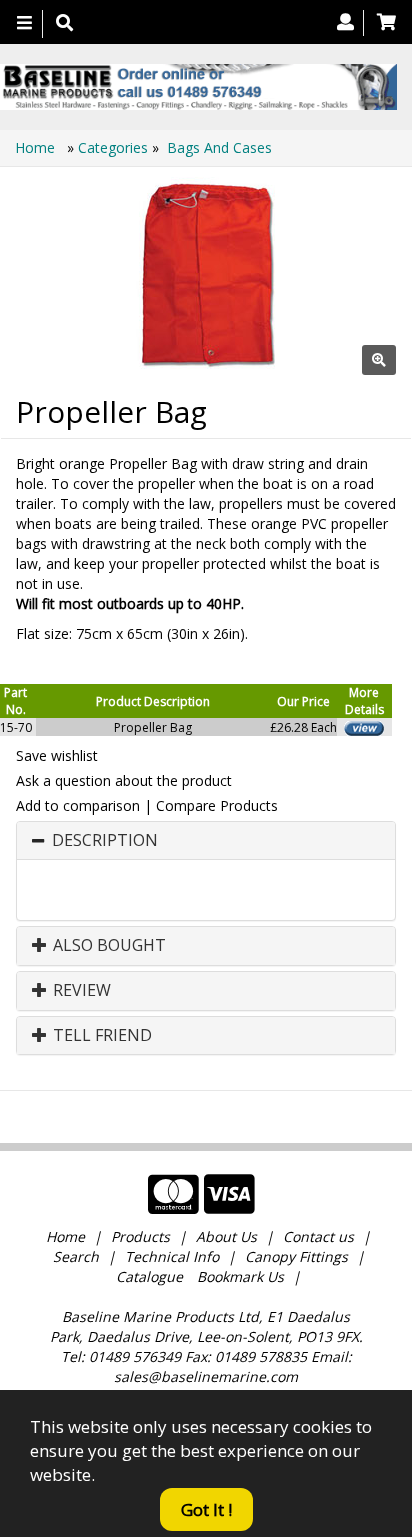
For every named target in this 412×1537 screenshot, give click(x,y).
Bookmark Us (240, 1276)
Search (78, 1256)
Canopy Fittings (296, 1256)
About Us (226, 1236)
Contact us (318, 1236)
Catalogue (149, 1276)
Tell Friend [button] (100, 1036)
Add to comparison (78, 805)
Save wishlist (57, 755)
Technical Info (172, 1256)
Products (140, 1236)
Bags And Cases (219, 147)
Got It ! (206, 1509)
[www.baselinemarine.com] (198, 87)
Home (37, 147)
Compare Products (217, 805)
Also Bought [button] (107, 946)
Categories (115, 147)
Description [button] (105, 841)
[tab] (206, 841)
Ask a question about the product (124, 780)
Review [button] (80, 991)
